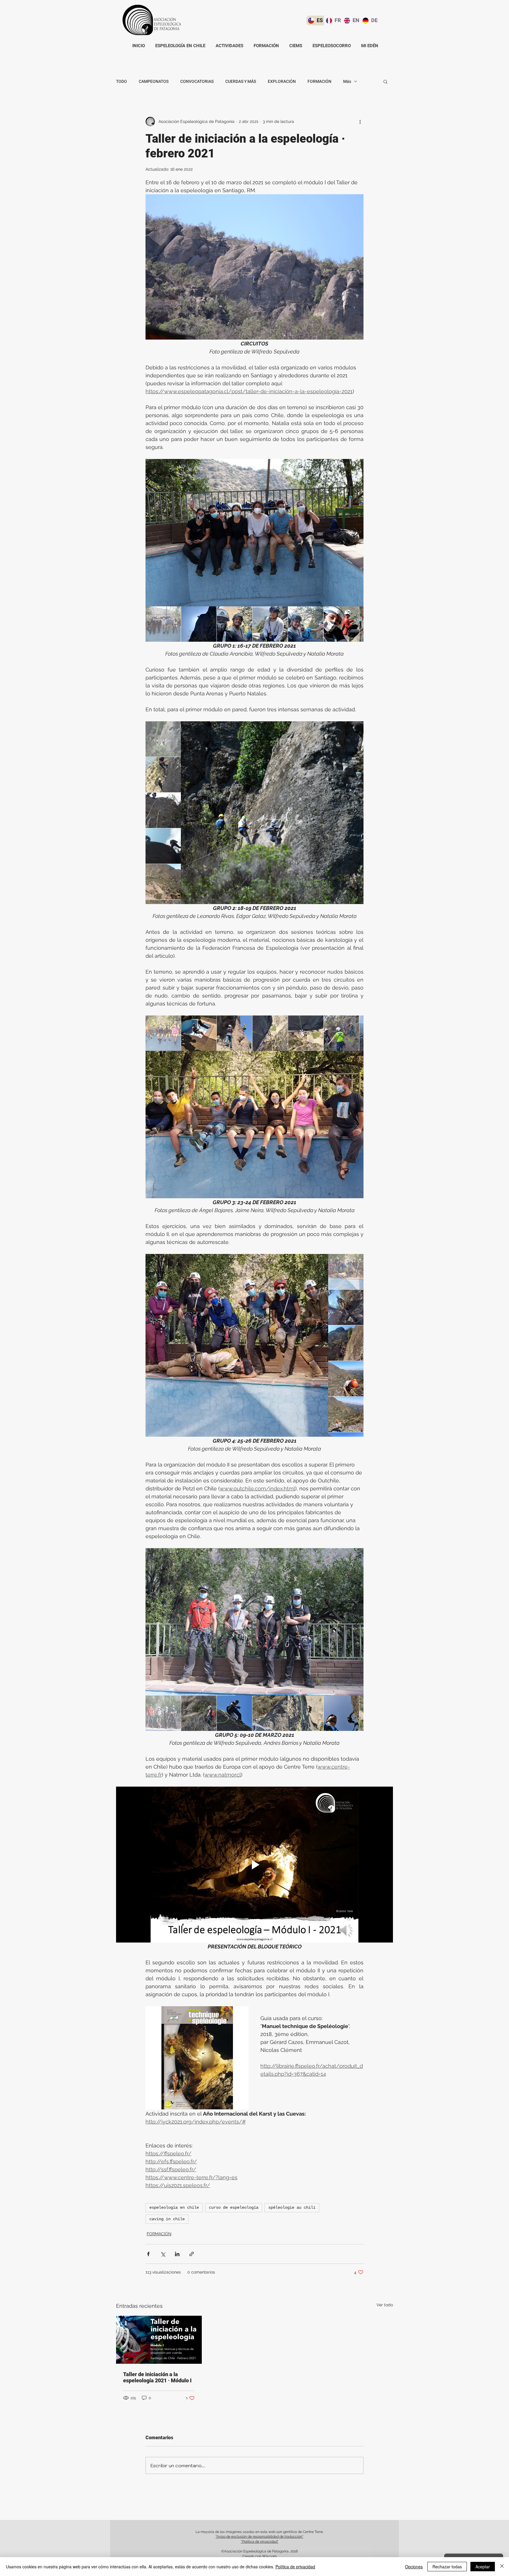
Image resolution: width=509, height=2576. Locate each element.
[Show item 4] (270, 624)
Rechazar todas (447, 2567)
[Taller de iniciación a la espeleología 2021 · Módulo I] (159, 2340)
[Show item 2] (199, 624)
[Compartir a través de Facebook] (148, 2254)
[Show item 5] (306, 624)
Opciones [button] (414, 2567)
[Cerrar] (502, 2567)
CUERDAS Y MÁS (241, 82)
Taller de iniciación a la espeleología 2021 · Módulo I (157, 2377)
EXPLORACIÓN (282, 82)
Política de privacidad (295, 2567)
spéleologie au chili (292, 2208)
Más (347, 82)
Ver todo (385, 2305)
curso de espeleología (234, 2208)
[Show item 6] (341, 624)
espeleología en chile (174, 2208)
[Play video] (254, 1865)
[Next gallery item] (357, 533)
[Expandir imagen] (254, 533)
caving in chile (167, 2219)
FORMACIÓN (319, 82)
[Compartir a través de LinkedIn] (177, 2254)
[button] (385, 81)
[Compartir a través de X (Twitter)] (163, 2254)
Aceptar (483, 2567)
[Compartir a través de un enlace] (192, 2254)
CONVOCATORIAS (197, 82)
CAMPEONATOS (154, 82)
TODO (122, 82)
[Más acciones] (360, 121)
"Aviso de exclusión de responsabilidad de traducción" (260, 2537)
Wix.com (269, 2556)
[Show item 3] (234, 624)
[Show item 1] (163, 624)
